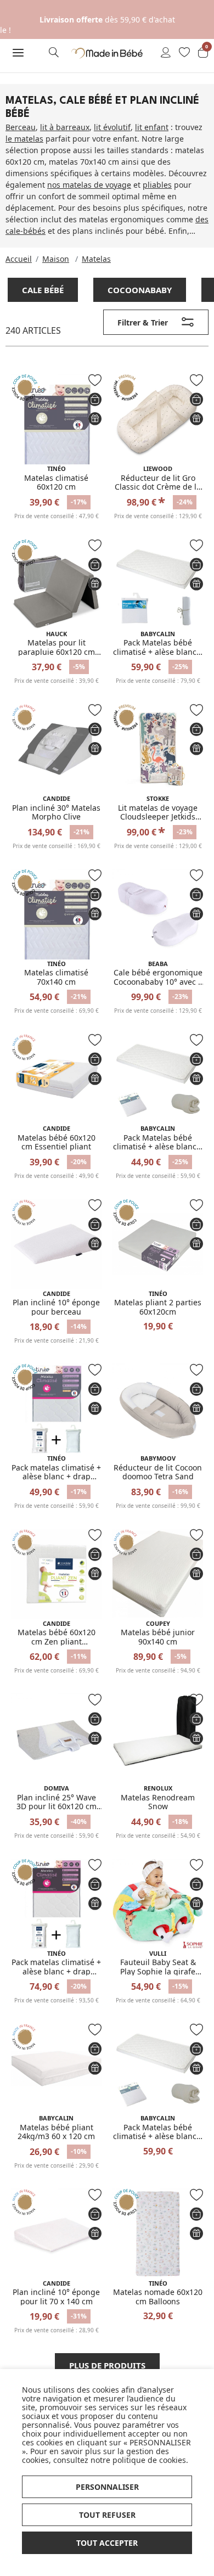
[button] (18, 53)
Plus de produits (107, 2365)
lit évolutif (112, 127)
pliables (157, 185)
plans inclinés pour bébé (118, 231)
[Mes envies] (184, 53)
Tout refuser (107, 2515)
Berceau (21, 127)
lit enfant (152, 127)
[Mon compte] (166, 53)
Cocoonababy (140, 290)
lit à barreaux (65, 127)
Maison (56, 259)
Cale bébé (43, 290)
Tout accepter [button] (107, 2543)
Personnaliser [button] (107, 2487)
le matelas (24, 139)
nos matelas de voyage (89, 185)
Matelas (96, 259)
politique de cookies (149, 2460)
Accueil (19, 259)
